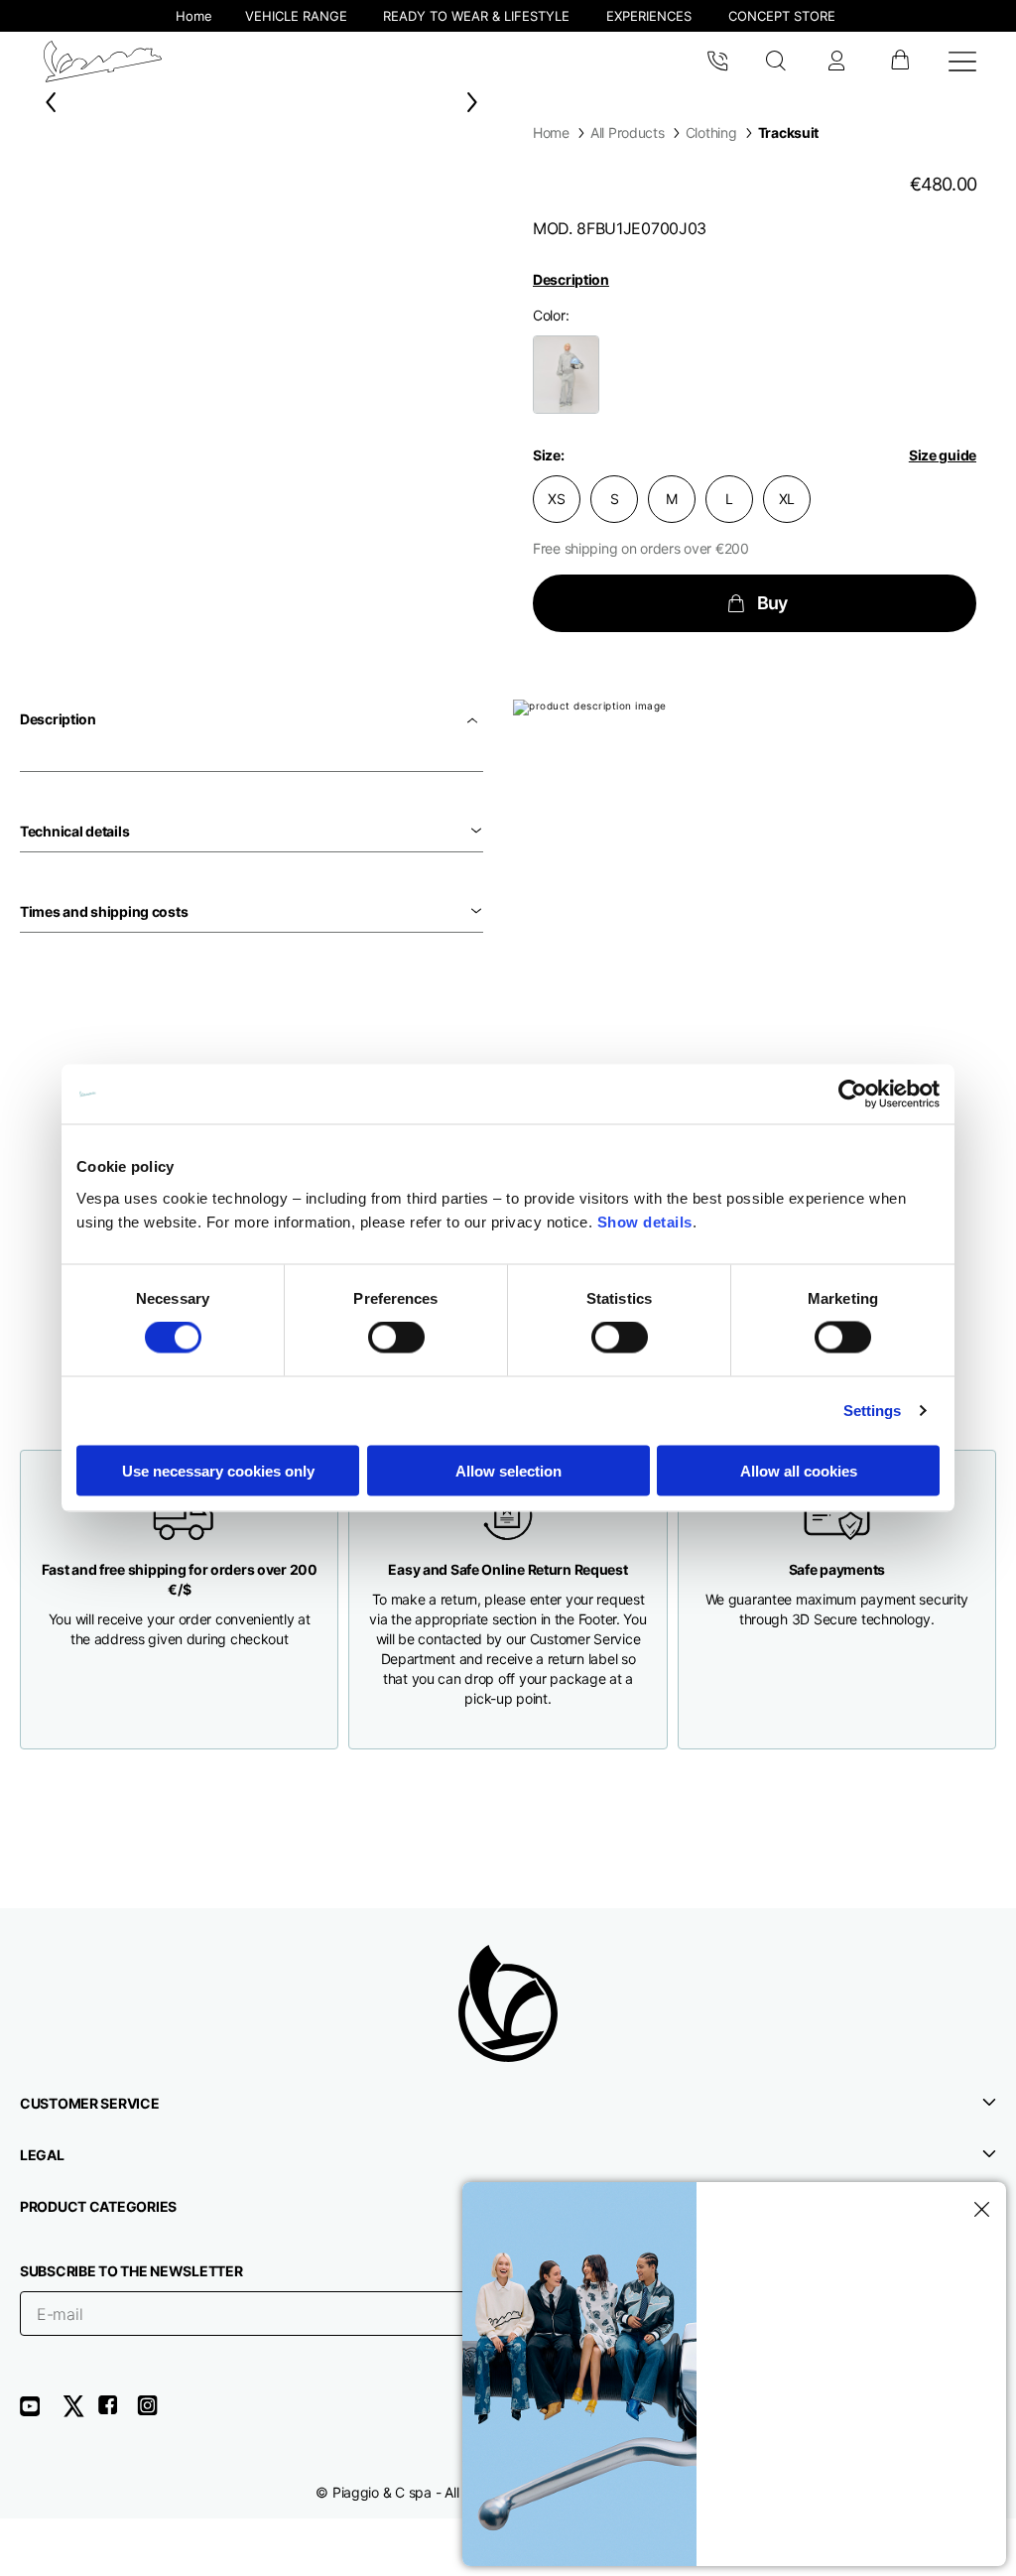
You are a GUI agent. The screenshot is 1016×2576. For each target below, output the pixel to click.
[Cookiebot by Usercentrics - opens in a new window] (853, 1095)
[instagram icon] (155, 2413)
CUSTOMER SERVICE (90, 2103)
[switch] (396, 1338)
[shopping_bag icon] (899, 62)
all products (628, 132)
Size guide (943, 455)
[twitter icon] (79, 2413)
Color (549, 315)
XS (556, 499)
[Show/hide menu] (962, 62)
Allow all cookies (799, 1470)
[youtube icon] (42, 2413)
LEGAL (42, 2155)
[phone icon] (717, 62)
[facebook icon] (117, 2413)
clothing (711, 132)
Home (551, 132)
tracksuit (788, 132)
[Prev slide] (47, 102)
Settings (873, 1411)
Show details (645, 1221)
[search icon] (776, 62)
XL (787, 499)
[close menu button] (978, 2210)
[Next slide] (476, 102)
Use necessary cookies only (218, 1470)
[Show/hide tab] (474, 719)
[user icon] (836, 62)
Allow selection (508, 1470)
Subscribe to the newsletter (131, 2271)
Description (571, 279)
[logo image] (103, 62)
